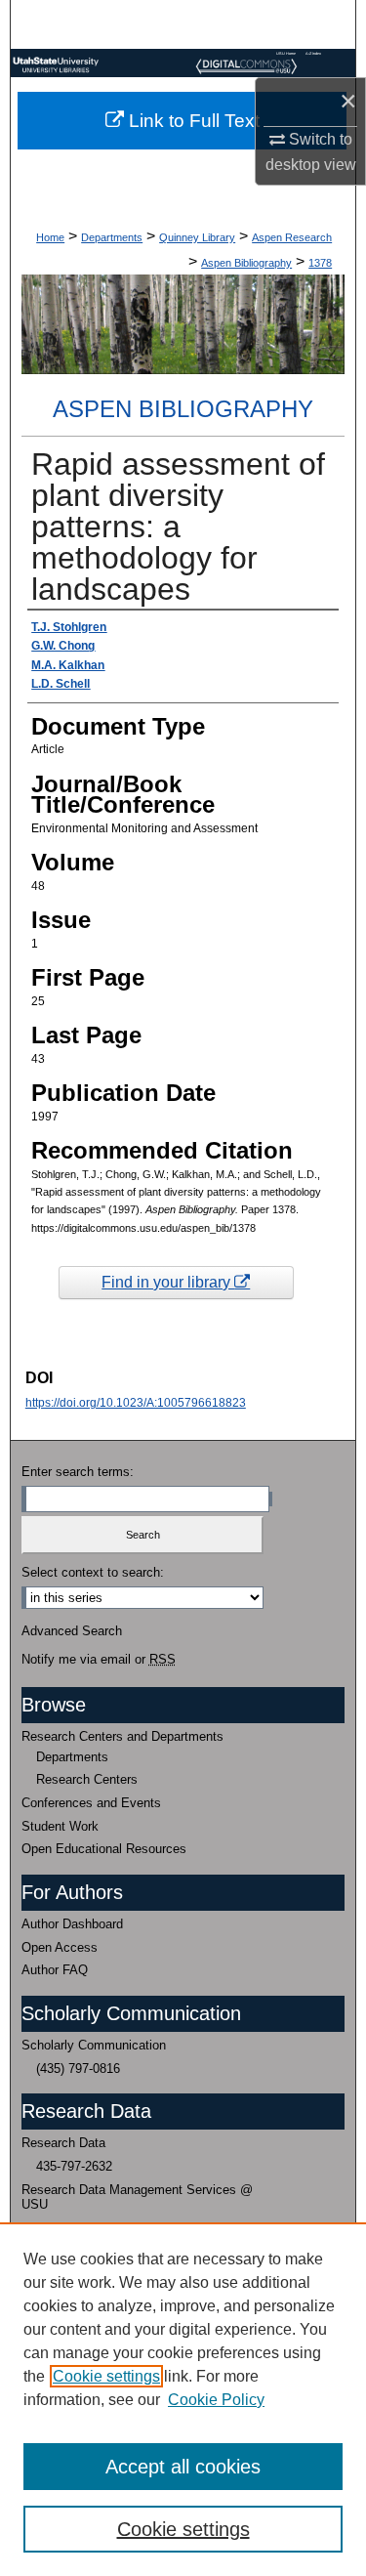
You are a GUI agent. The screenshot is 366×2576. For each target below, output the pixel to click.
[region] (183, 2399)
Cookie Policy (216, 2400)
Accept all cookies (183, 2467)
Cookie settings (106, 2376)
